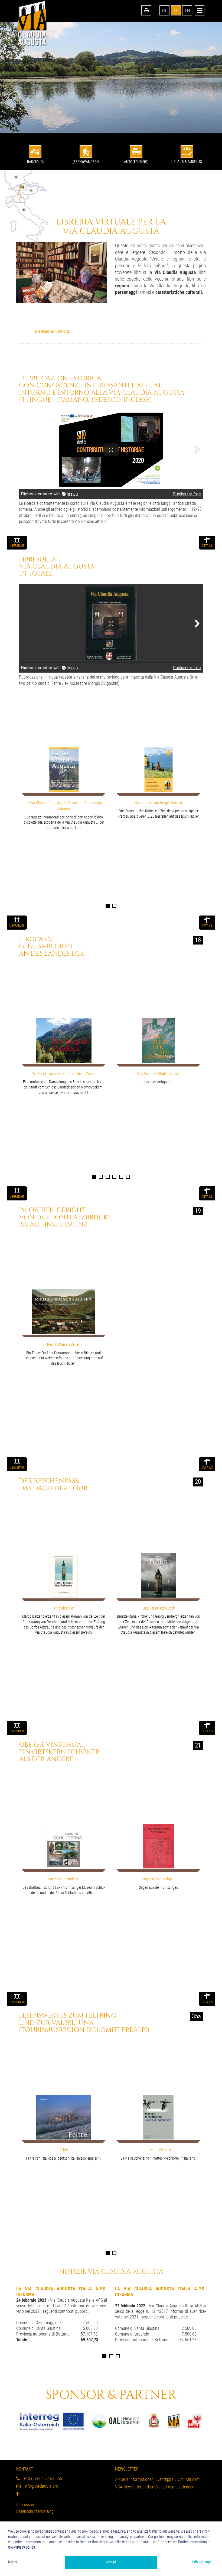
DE (165, 10)
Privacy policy (24, 2547)
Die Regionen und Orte (52, 331)
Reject (13, 2562)
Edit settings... (203, 2562)
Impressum (26, 2505)
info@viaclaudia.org (41, 2486)
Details (207, 546)
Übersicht (17, 546)
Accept (111, 2562)
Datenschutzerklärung (35, 2511)
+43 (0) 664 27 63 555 (42, 2479)
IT (176, 10)
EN (187, 10)
